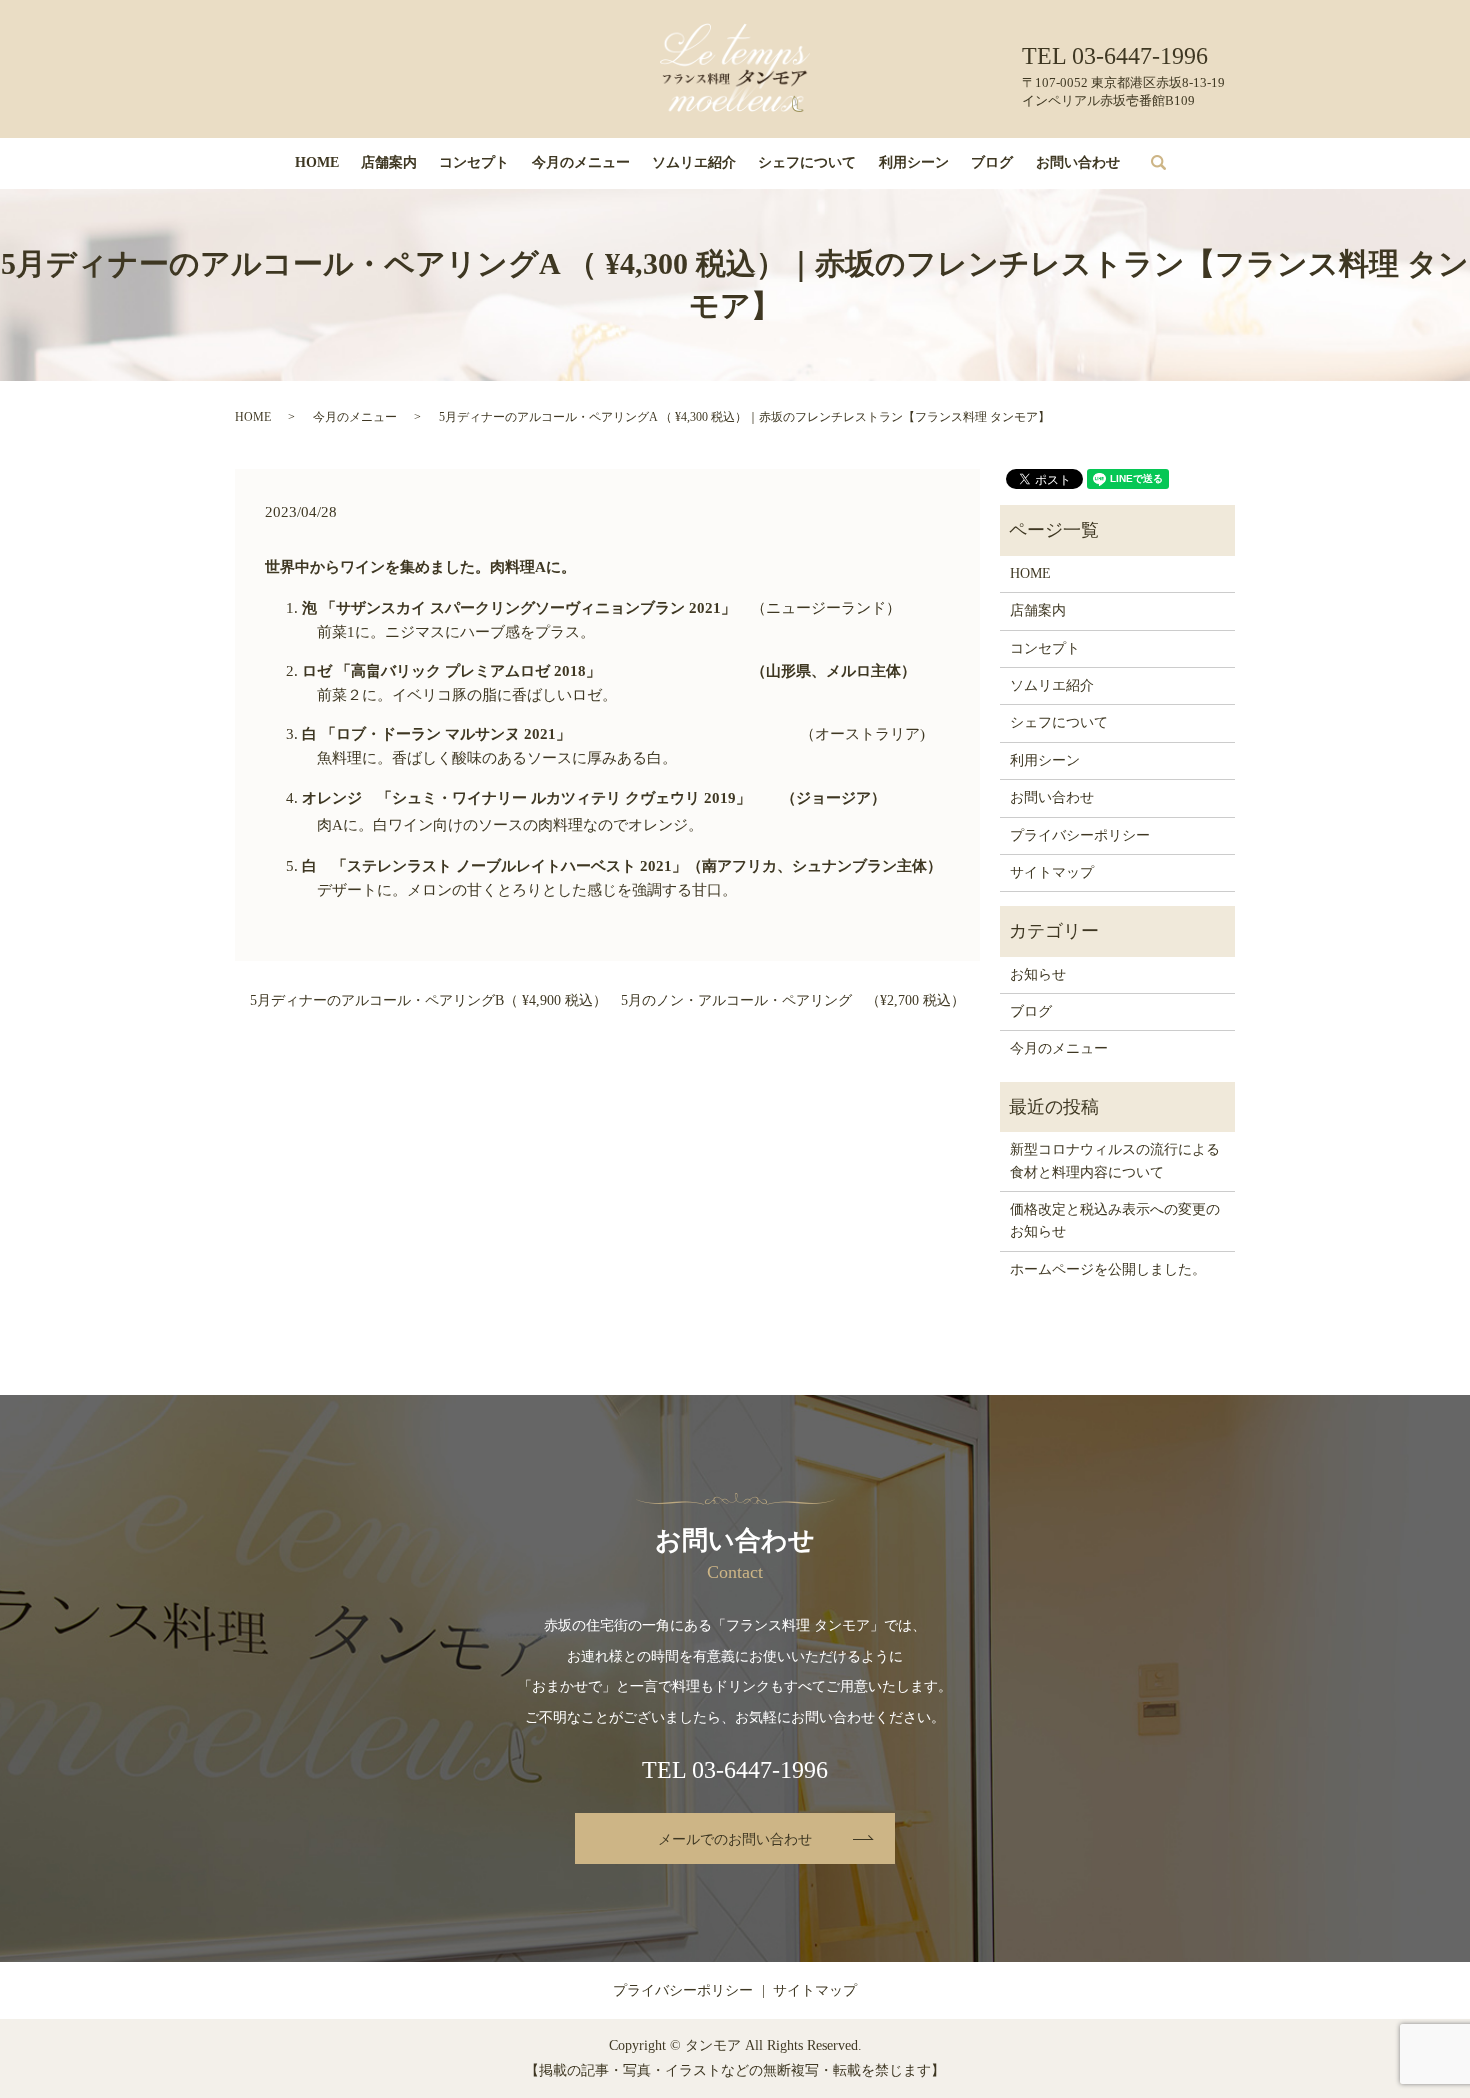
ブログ (992, 162)
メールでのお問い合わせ (735, 1839)
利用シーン (914, 162)
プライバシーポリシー (1080, 835)
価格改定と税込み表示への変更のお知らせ (1115, 1220)
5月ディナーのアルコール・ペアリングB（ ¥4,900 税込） (428, 1000)
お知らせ (1038, 974)
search (1173, 163)
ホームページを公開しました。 (1108, 1269)
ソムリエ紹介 (694, 162)
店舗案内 (389, 162)
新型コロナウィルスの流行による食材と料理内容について (1115, 1160)
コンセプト (474, 162)
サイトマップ (1052, 872)
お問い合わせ (1078, 162)
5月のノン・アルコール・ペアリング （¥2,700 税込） (793, 1000)
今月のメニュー (581, 162)
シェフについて (807, 162)
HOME (317, 162)
